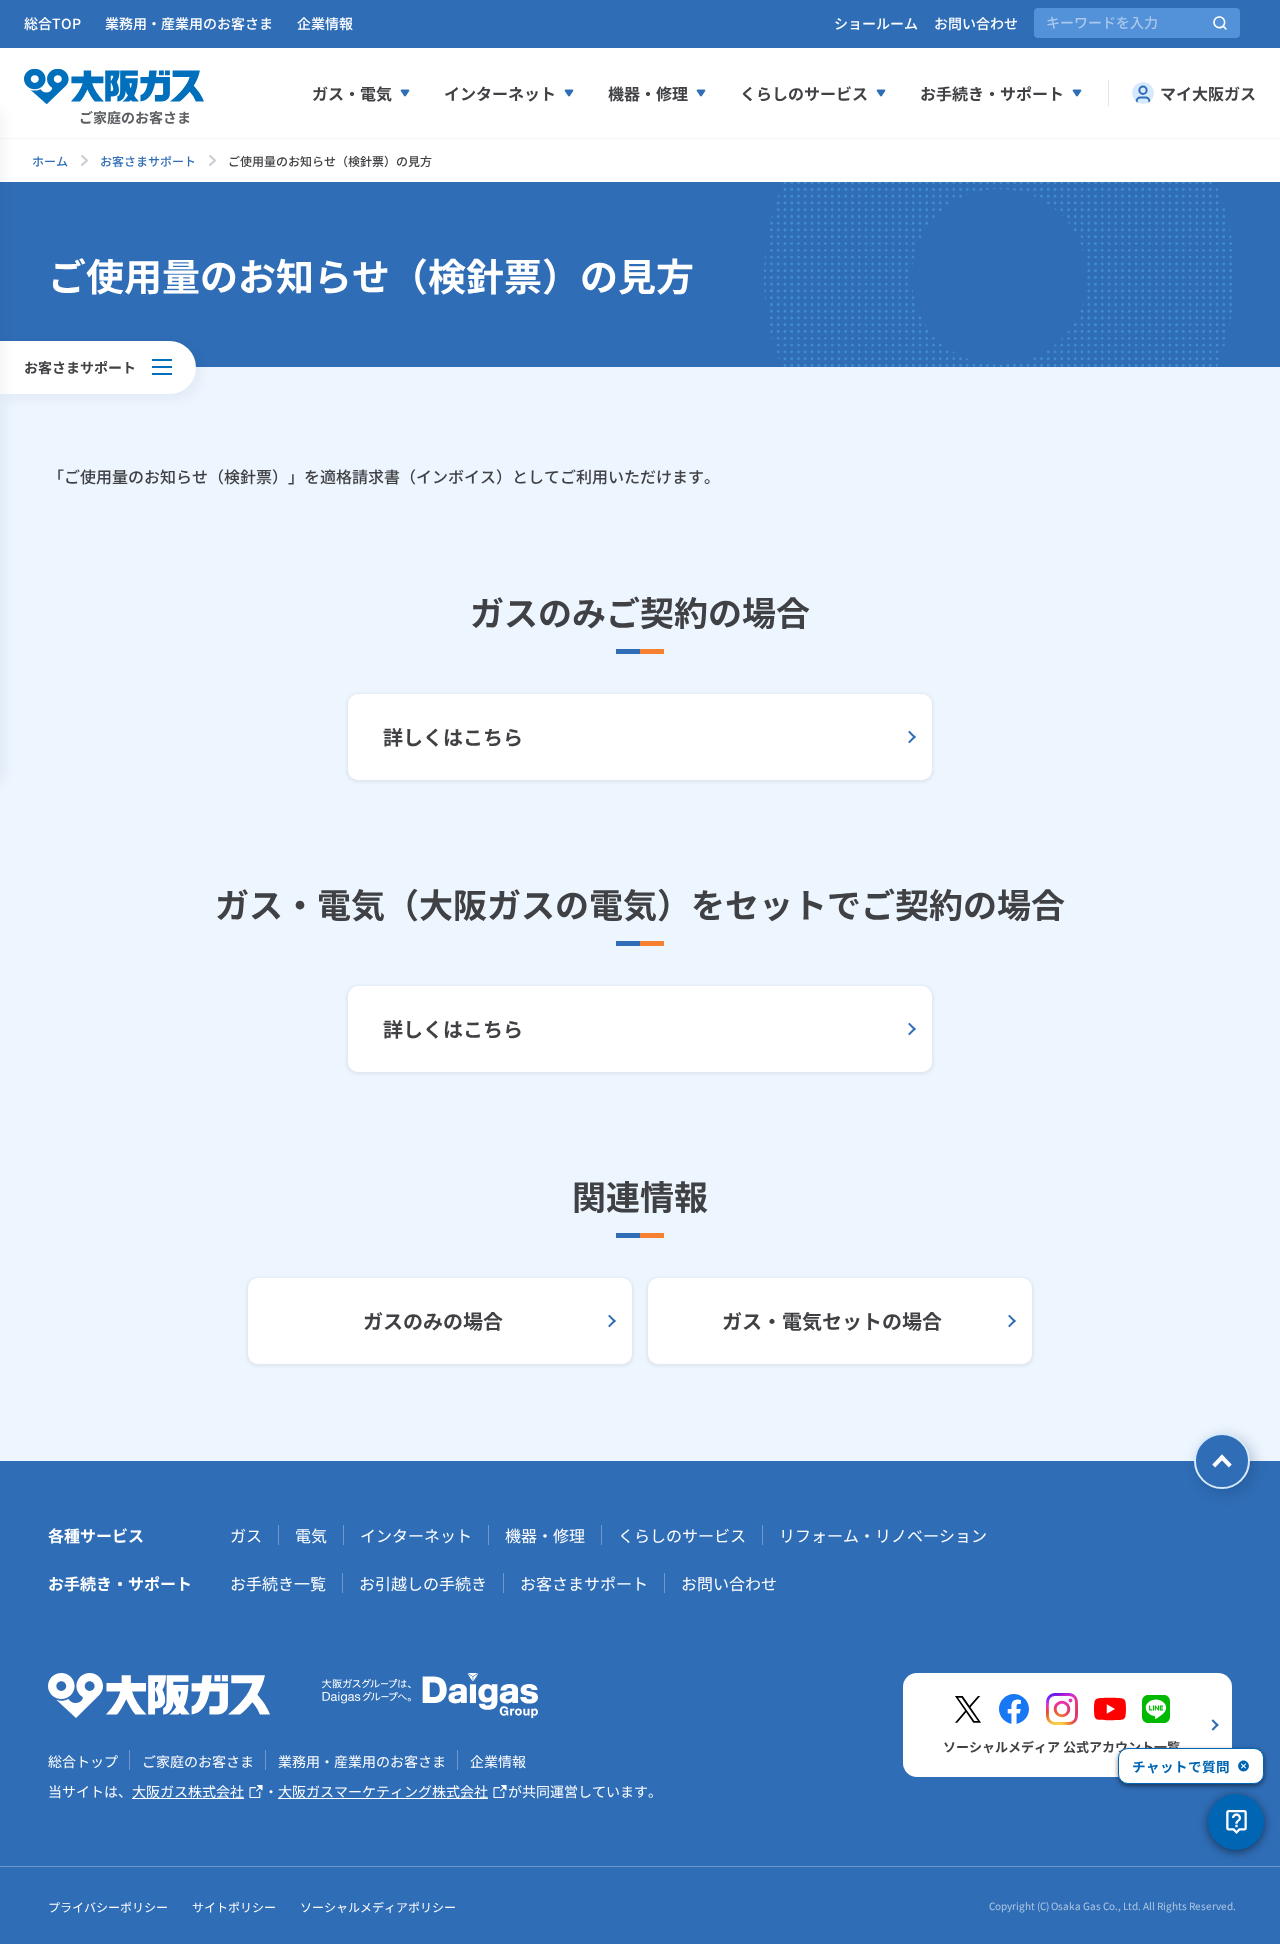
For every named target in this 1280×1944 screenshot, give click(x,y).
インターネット (500, 93)
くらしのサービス (804, 93)
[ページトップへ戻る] (1222, 1461)
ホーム (50, 160)
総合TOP (52, 23)
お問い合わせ (976, 23)
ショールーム (876, 23)
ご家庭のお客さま (198, 1761)
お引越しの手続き (423, 1583)
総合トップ (83, 1761)
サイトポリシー (234, 1906)
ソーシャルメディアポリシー (378, 1906)
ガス (246, 1535)
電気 (311, 1535)
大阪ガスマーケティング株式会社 (383, 1791)
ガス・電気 (352, 93)
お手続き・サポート (992, 93)
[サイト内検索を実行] (1220, 23)
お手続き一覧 (278, 1583)
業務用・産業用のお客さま (189, 23)
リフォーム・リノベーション (883, 1535)
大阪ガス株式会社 (188, 1791)
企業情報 (325, 23)
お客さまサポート (148, 160)
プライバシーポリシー (108, 1906)
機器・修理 (648, 93)
